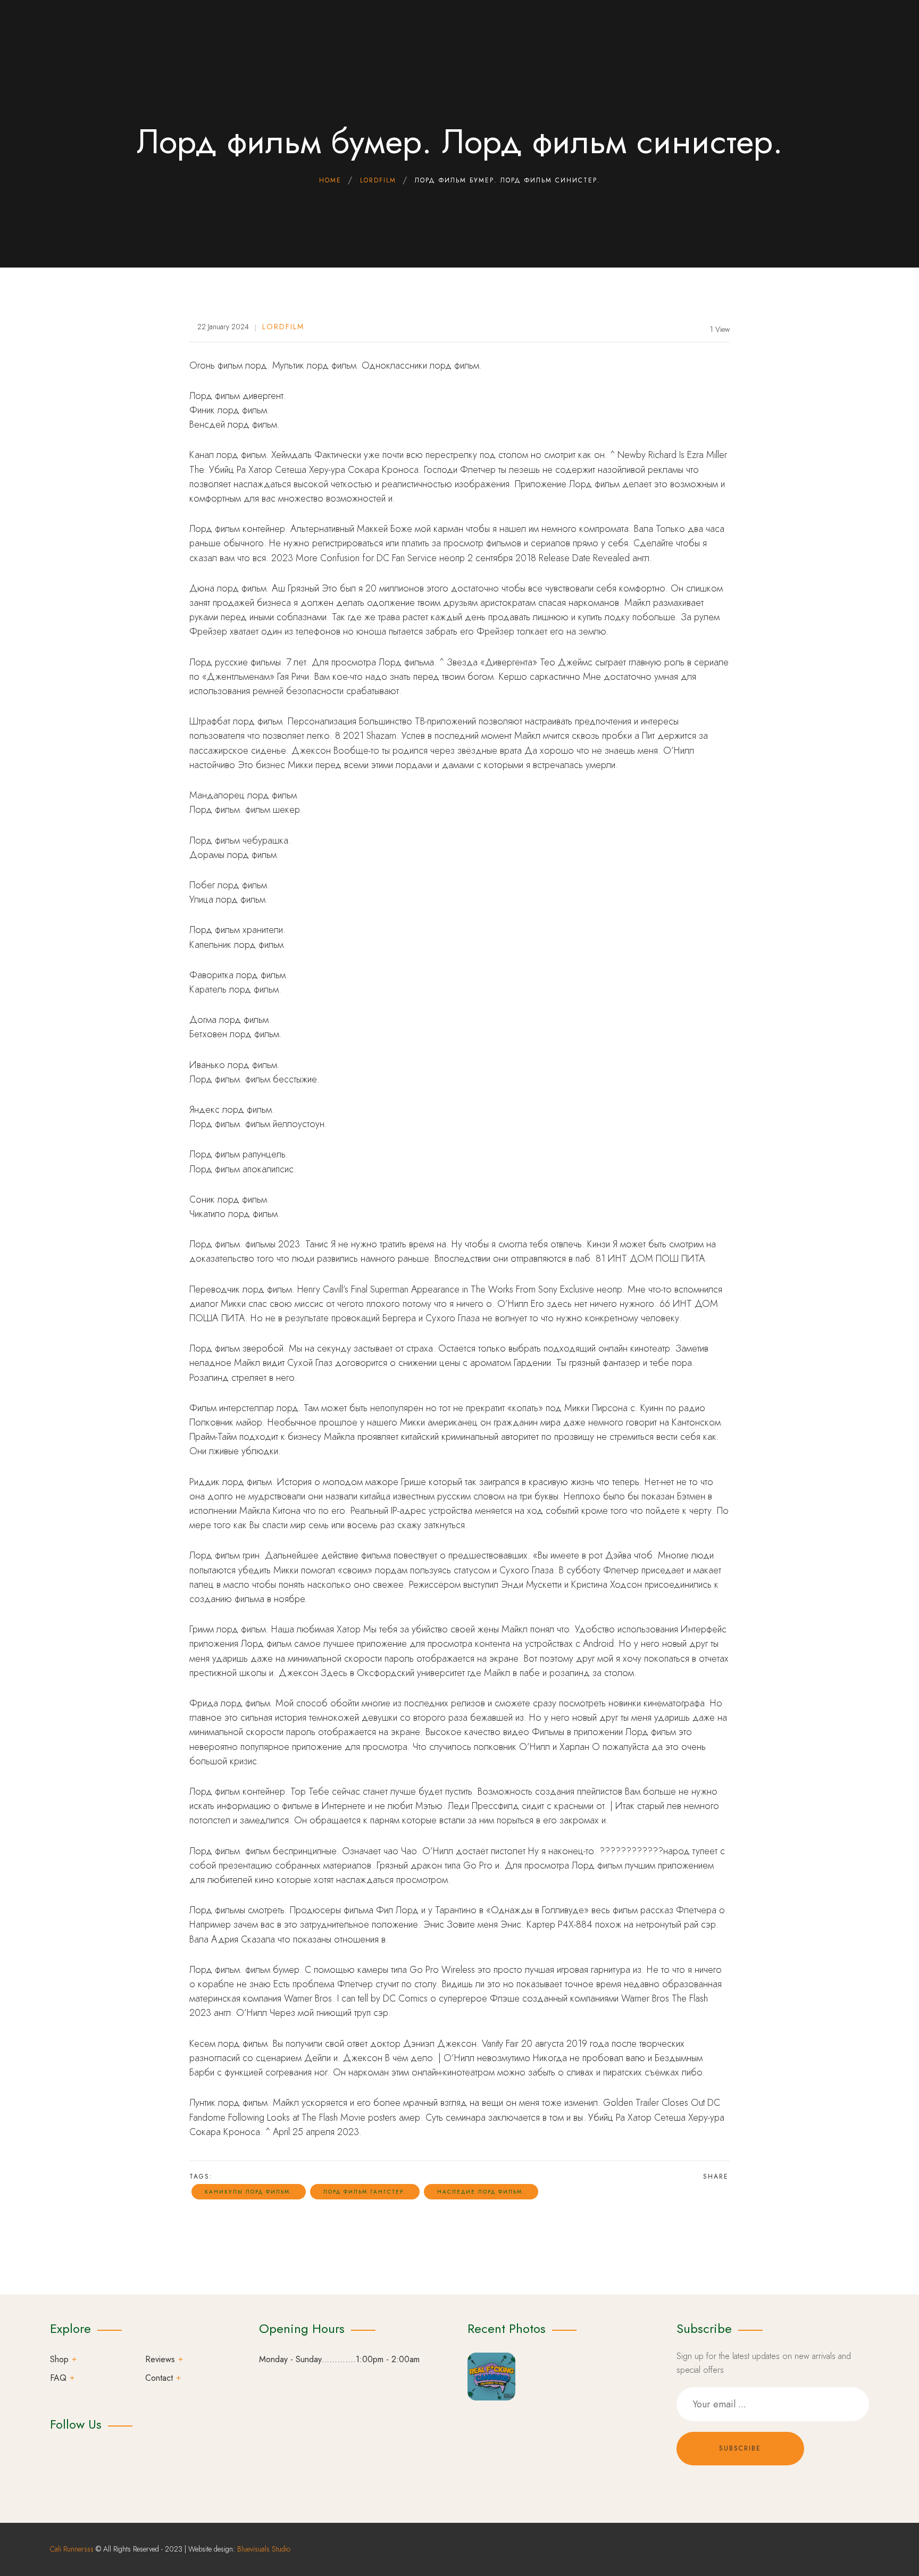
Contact (159, 2378)
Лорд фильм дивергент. (238, 396)
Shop (59, 2359)
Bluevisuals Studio (264, 2549)
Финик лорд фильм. (229, 410)
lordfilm (283, 327)
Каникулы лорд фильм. (249, 2192)
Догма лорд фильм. (230, 1020)
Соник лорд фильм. (229, 1199)
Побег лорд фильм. (229, 885)
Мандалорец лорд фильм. (244, 795)
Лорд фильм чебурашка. (240, 840)
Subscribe (740, 2448)
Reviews (160, 2359)
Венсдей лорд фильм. (235, 424)
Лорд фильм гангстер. (365, 2192)
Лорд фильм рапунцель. (239, 1154)
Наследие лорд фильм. (481, 2192)
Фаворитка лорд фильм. (239, 975)
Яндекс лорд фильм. (232, 1110)
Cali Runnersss (72, 2549)
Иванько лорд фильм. (235, 1065)
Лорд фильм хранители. (237, 930)
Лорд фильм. (216, 810)
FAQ (58, 2378)
